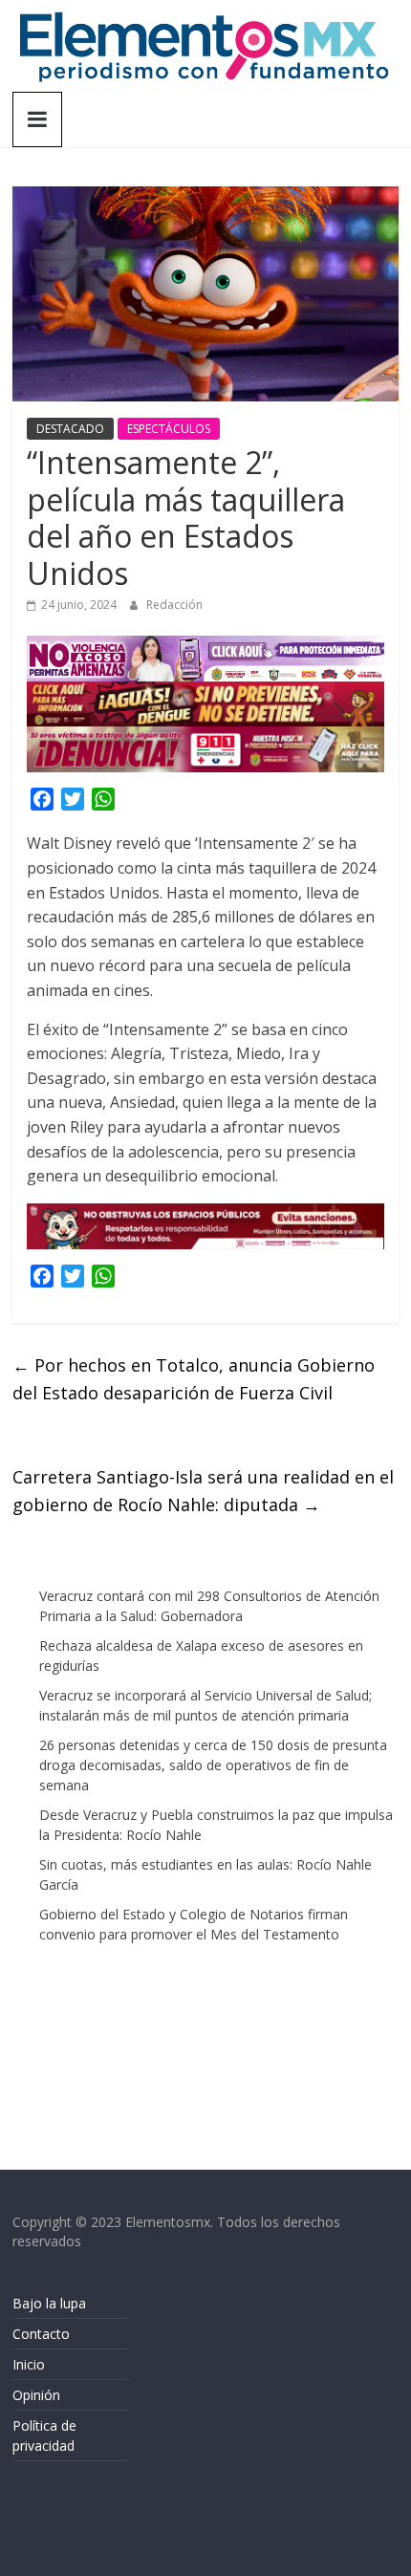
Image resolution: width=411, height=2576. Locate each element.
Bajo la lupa (49, 2303)
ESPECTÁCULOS (169, 429)
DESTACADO (70, 429)
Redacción (174, 605)
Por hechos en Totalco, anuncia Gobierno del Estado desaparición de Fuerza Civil (194, 1379)
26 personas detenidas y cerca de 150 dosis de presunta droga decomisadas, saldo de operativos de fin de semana (213, 1765)
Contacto (41, 2334)
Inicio (29, 2364)
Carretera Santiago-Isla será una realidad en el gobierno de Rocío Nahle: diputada (203, 1491)
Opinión (36, 2395)
